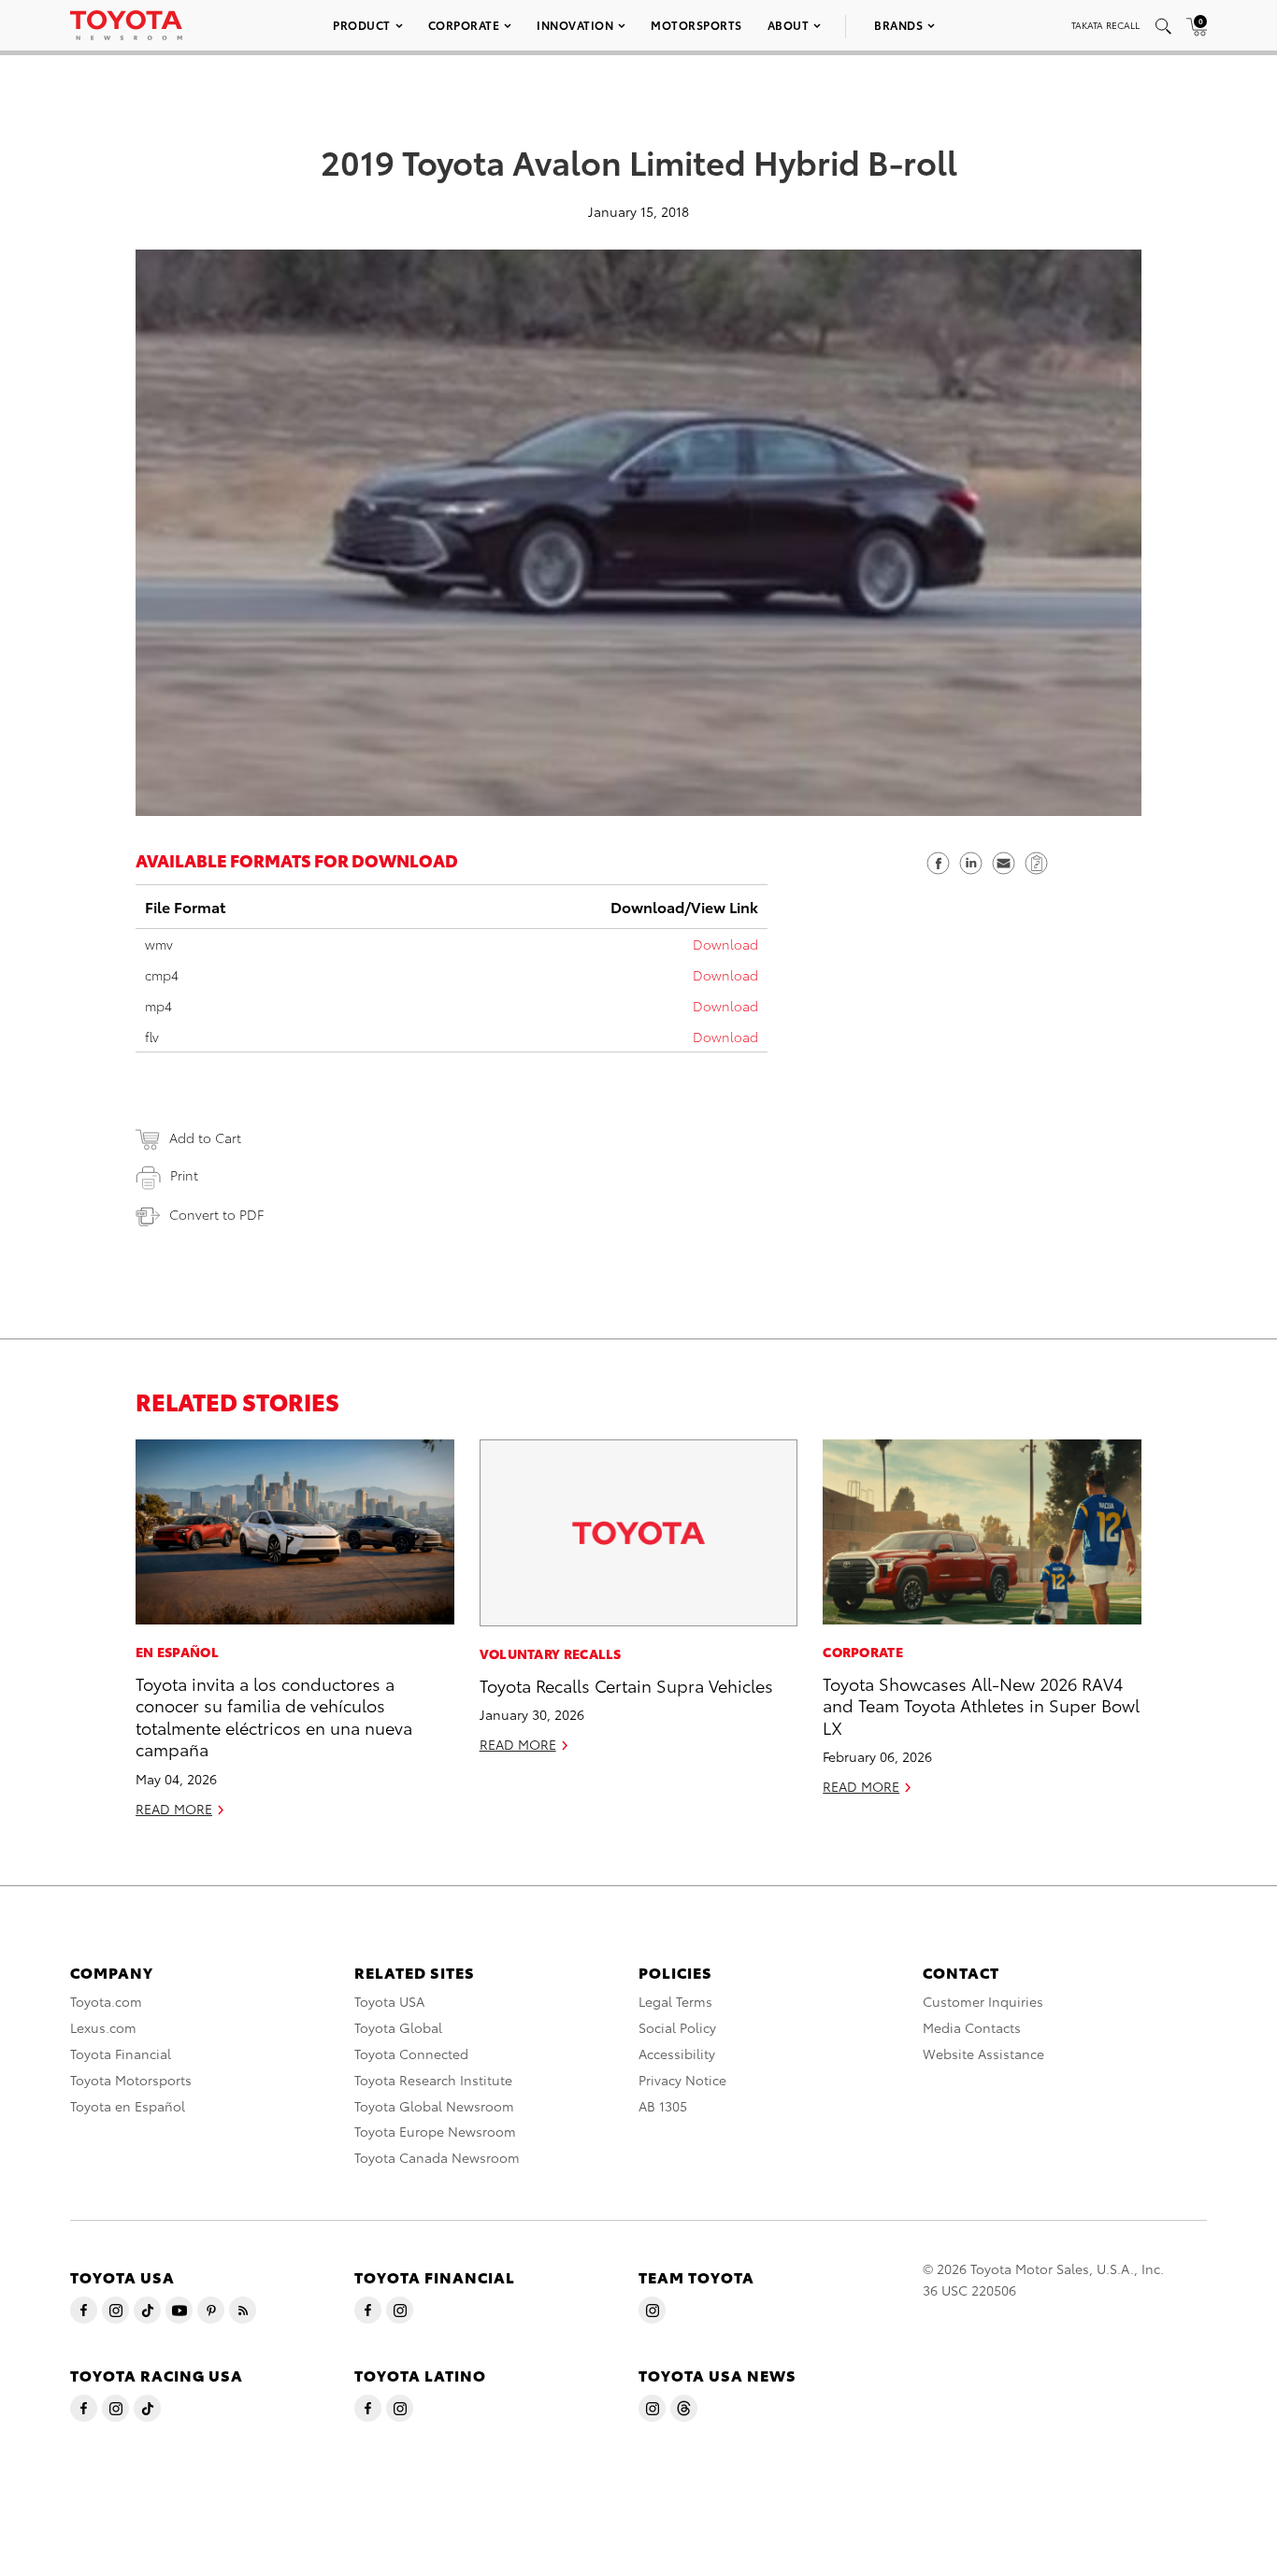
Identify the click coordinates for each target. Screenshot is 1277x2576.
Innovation (575, 25)
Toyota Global (398, 2027)
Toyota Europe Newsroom (435, 2131)
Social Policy (677, 2027)
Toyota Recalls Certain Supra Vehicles (626, 1685)
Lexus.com (103, 2027)
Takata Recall (1105, 25)
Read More (174, 1809)
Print (184, 1175)
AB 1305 (663, 2106)
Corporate (464, 25)
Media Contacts (972, 2027)
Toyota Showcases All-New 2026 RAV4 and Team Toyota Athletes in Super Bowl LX (981, 1705)
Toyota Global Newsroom (434, 2106)
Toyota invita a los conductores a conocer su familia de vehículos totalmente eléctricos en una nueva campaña (274, 1716)
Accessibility (677, 2054)
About (789, 25)
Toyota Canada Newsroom (437, 2157)
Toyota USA (389, 2001)
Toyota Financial (121, 2054)
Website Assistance (983, 2054)
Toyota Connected (411, 2054)
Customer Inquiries (983, 2001)
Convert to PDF (216, 1214)
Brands (898, 25)
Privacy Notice (682, 2080)
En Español (177, 1652)
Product (362, 25)
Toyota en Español (128, 2106)
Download (725, 944)
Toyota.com (106, 2001)
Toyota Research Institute (433, 2080)
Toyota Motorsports (131, 2080)
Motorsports (696, 25)
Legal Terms (675, 2001)
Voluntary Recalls (551, 1653)
